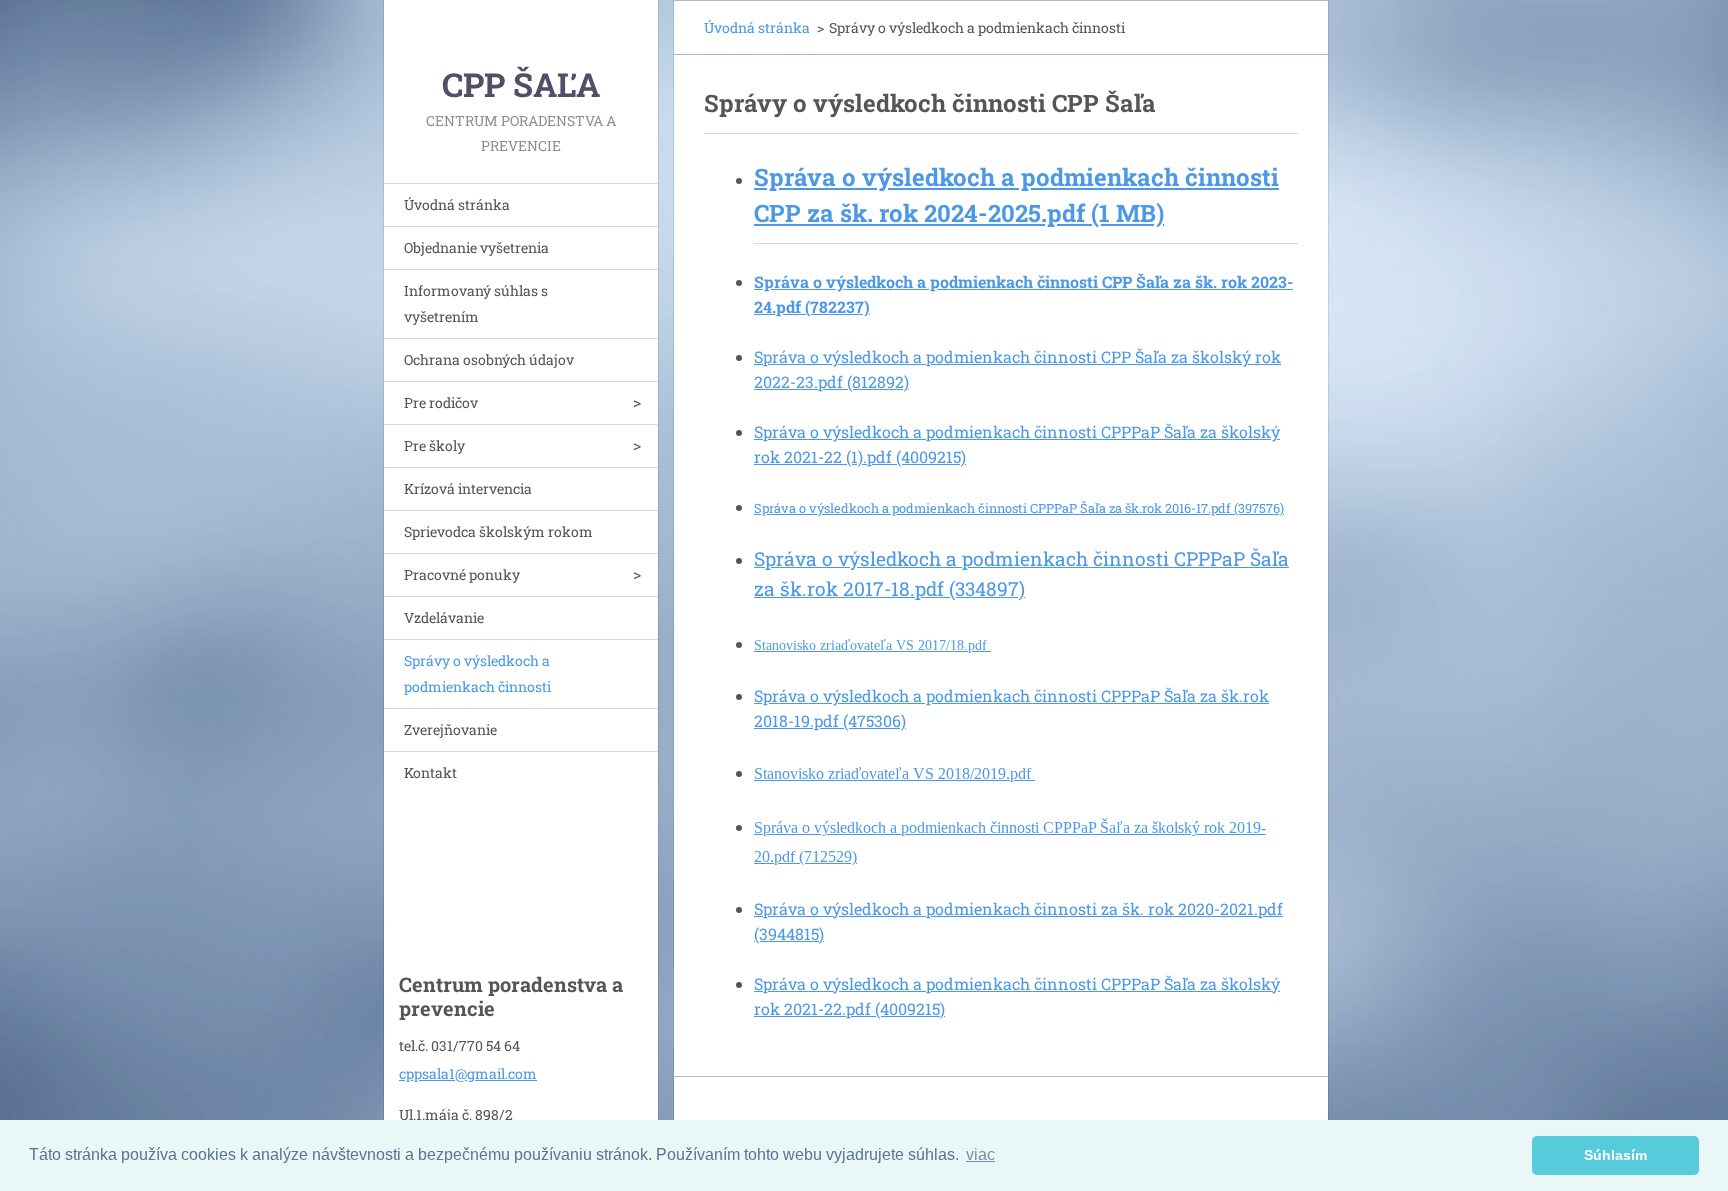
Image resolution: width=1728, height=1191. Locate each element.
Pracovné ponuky (462, 574)
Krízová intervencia (468, 488)
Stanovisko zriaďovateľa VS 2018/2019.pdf (894, 773)
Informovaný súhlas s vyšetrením (476, 303)
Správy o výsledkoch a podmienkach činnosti (477, 673)
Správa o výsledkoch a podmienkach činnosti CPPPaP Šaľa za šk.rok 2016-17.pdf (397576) (1019, 508)
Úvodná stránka (457, 204)
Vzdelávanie (444, 617)
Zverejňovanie (450, 729)
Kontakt (430, 772)
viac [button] (980, 1154)
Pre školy (434, 445)
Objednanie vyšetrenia (476, 247)
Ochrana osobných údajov (489, 359)
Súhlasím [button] (1615, 1155)
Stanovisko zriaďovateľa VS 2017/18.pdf (872, 645)
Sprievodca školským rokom (498, 531)
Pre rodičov (441, 402)
